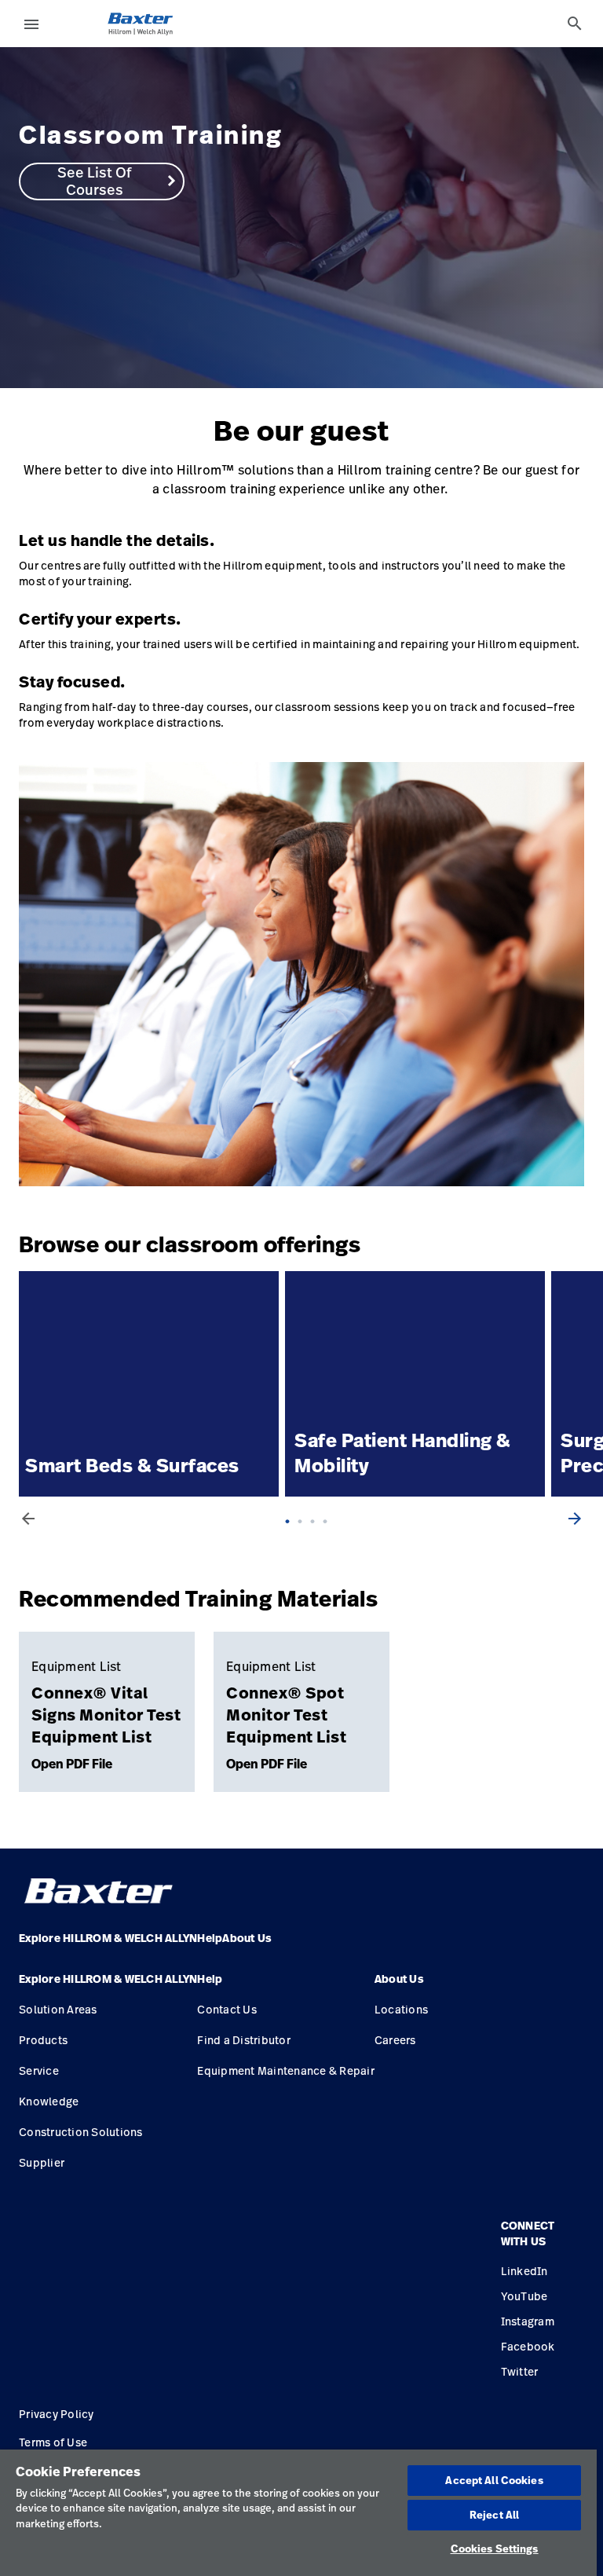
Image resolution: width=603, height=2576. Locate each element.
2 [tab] (305, 1537)
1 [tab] (292, 1537)
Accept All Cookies (494, 2480)
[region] (298, 2513)
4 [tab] (330, 1537)
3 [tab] (317, 1537)
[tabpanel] (301, 218)
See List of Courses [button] (94, 181)
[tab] (575, 24)
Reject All (494, 2515)
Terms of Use (53, 2442)
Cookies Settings (495, 2549)
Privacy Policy (57, 2414)
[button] (108, 1985)
